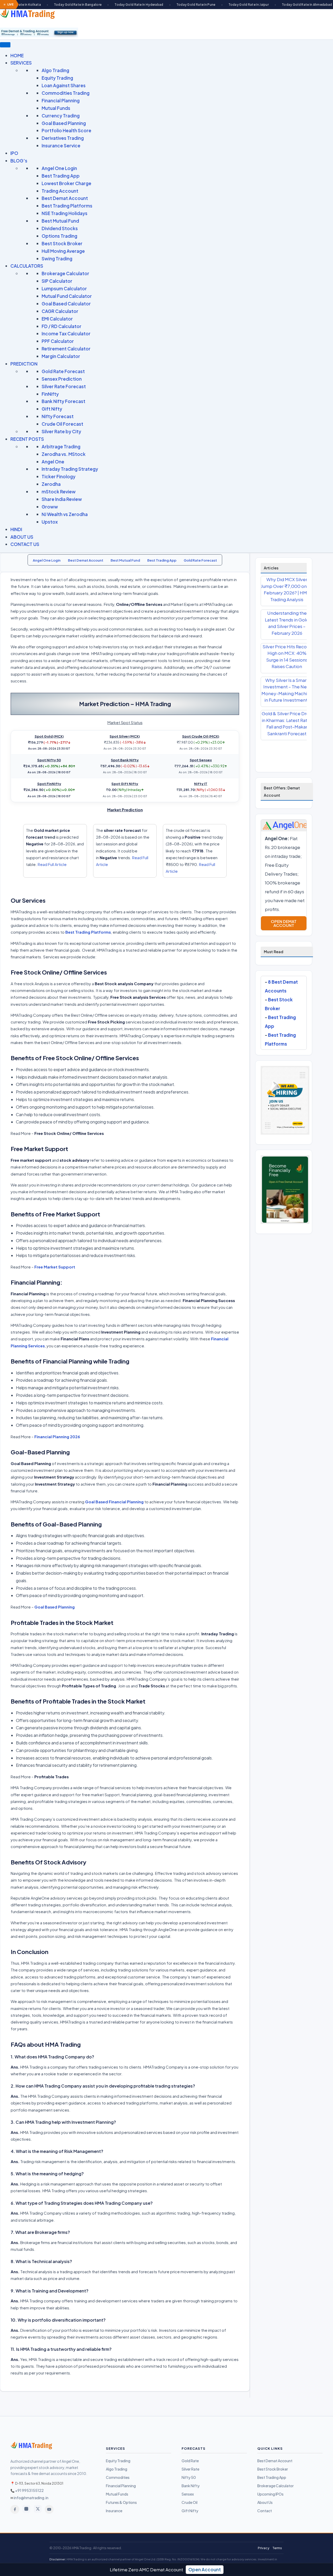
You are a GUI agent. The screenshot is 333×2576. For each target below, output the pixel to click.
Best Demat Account (65, 198)
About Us (265, 2502)
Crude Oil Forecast (62, 424)
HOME (17, 55)
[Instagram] (26, 2509)
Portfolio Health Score (66, 130)
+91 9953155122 (29, 2490)
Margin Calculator (61, 356)
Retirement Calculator (66, 349)
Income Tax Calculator (66, 334)
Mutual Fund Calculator (67, 296)
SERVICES (21, 63)
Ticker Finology (59, 476)
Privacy (264, 2548)
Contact (265, 2511)
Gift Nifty (52, 409)
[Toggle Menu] (5, 45)
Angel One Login (59, 168)
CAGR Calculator (60, 311)
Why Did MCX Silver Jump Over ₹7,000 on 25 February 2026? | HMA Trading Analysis (287, 589)
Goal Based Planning (64, 123)
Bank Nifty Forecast (63, 401)
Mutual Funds (56, 108)
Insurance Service (61, 146)
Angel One (53, 462)
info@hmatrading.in (31, 2498)
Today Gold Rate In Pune (152, 5)
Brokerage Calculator (65, 273)
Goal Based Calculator (66, 304)
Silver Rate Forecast (64, 386)
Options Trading (59, 236)
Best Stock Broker (62, 243)
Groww (50, 507)
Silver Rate (190, 2469)
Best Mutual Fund (60, 221)
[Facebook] (15, 2509)
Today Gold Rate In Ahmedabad (263, 5)
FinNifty (50, 394)
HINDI (16, 529)
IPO (14, 153)
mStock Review (59, 492)
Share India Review (62, 499)
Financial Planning (61, 100)
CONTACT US (25, 544)
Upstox (50, 522)
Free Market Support (55, 1267)
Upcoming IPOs (270, 2494)
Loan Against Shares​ (64, 85)
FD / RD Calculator (62, 326)
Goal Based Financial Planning (114, 1502)
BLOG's (19, 161)
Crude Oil (190, 2502)
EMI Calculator (57, 319)
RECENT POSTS (27, 439)
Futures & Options (121, 2502)
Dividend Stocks (60, 228)
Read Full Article (52, 864)
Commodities (118, 2477)
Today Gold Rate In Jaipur (204, 5)
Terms (277, 2548)
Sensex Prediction (62, 379)
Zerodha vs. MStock (64, 454)
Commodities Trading (66, 93)
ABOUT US (22, 537)
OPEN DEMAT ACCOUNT (284, 923)
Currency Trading (61, 116)
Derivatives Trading (63, 138)
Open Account (205, 2569)
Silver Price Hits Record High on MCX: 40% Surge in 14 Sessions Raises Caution (287, 656)
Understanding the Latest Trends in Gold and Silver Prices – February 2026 (287, 623)
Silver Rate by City (61, 431)
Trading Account (60, 191)
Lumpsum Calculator (64, 288)
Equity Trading (57, 78)
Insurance (114, 2511)
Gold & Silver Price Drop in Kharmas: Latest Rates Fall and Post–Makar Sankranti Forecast (287, 723)
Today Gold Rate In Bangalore (33, 5)
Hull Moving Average (63, 251)
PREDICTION (24, 364)
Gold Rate (190, 2461)
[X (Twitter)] (38, 2509)
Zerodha (51, 484)
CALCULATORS (27, 266)
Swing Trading (57, 259)
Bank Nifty (191, 2486)
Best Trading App (61, 176)
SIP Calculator (57, 281)
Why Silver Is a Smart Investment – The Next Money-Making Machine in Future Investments (287, 690)
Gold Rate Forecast (63, 371)
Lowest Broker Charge (66, 183)
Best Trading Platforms (67, 206)
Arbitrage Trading (61, 447)
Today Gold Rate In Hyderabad (95, 5)
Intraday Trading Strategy (70, 469)
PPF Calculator (58, 341)
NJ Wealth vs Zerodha (65, 514)
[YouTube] (49, 2509)
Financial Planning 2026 (57, 1437)
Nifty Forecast (58, 416)
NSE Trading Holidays (65, 213)
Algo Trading (55, 70)
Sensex (188, 2494)
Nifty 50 (189, 2477)
